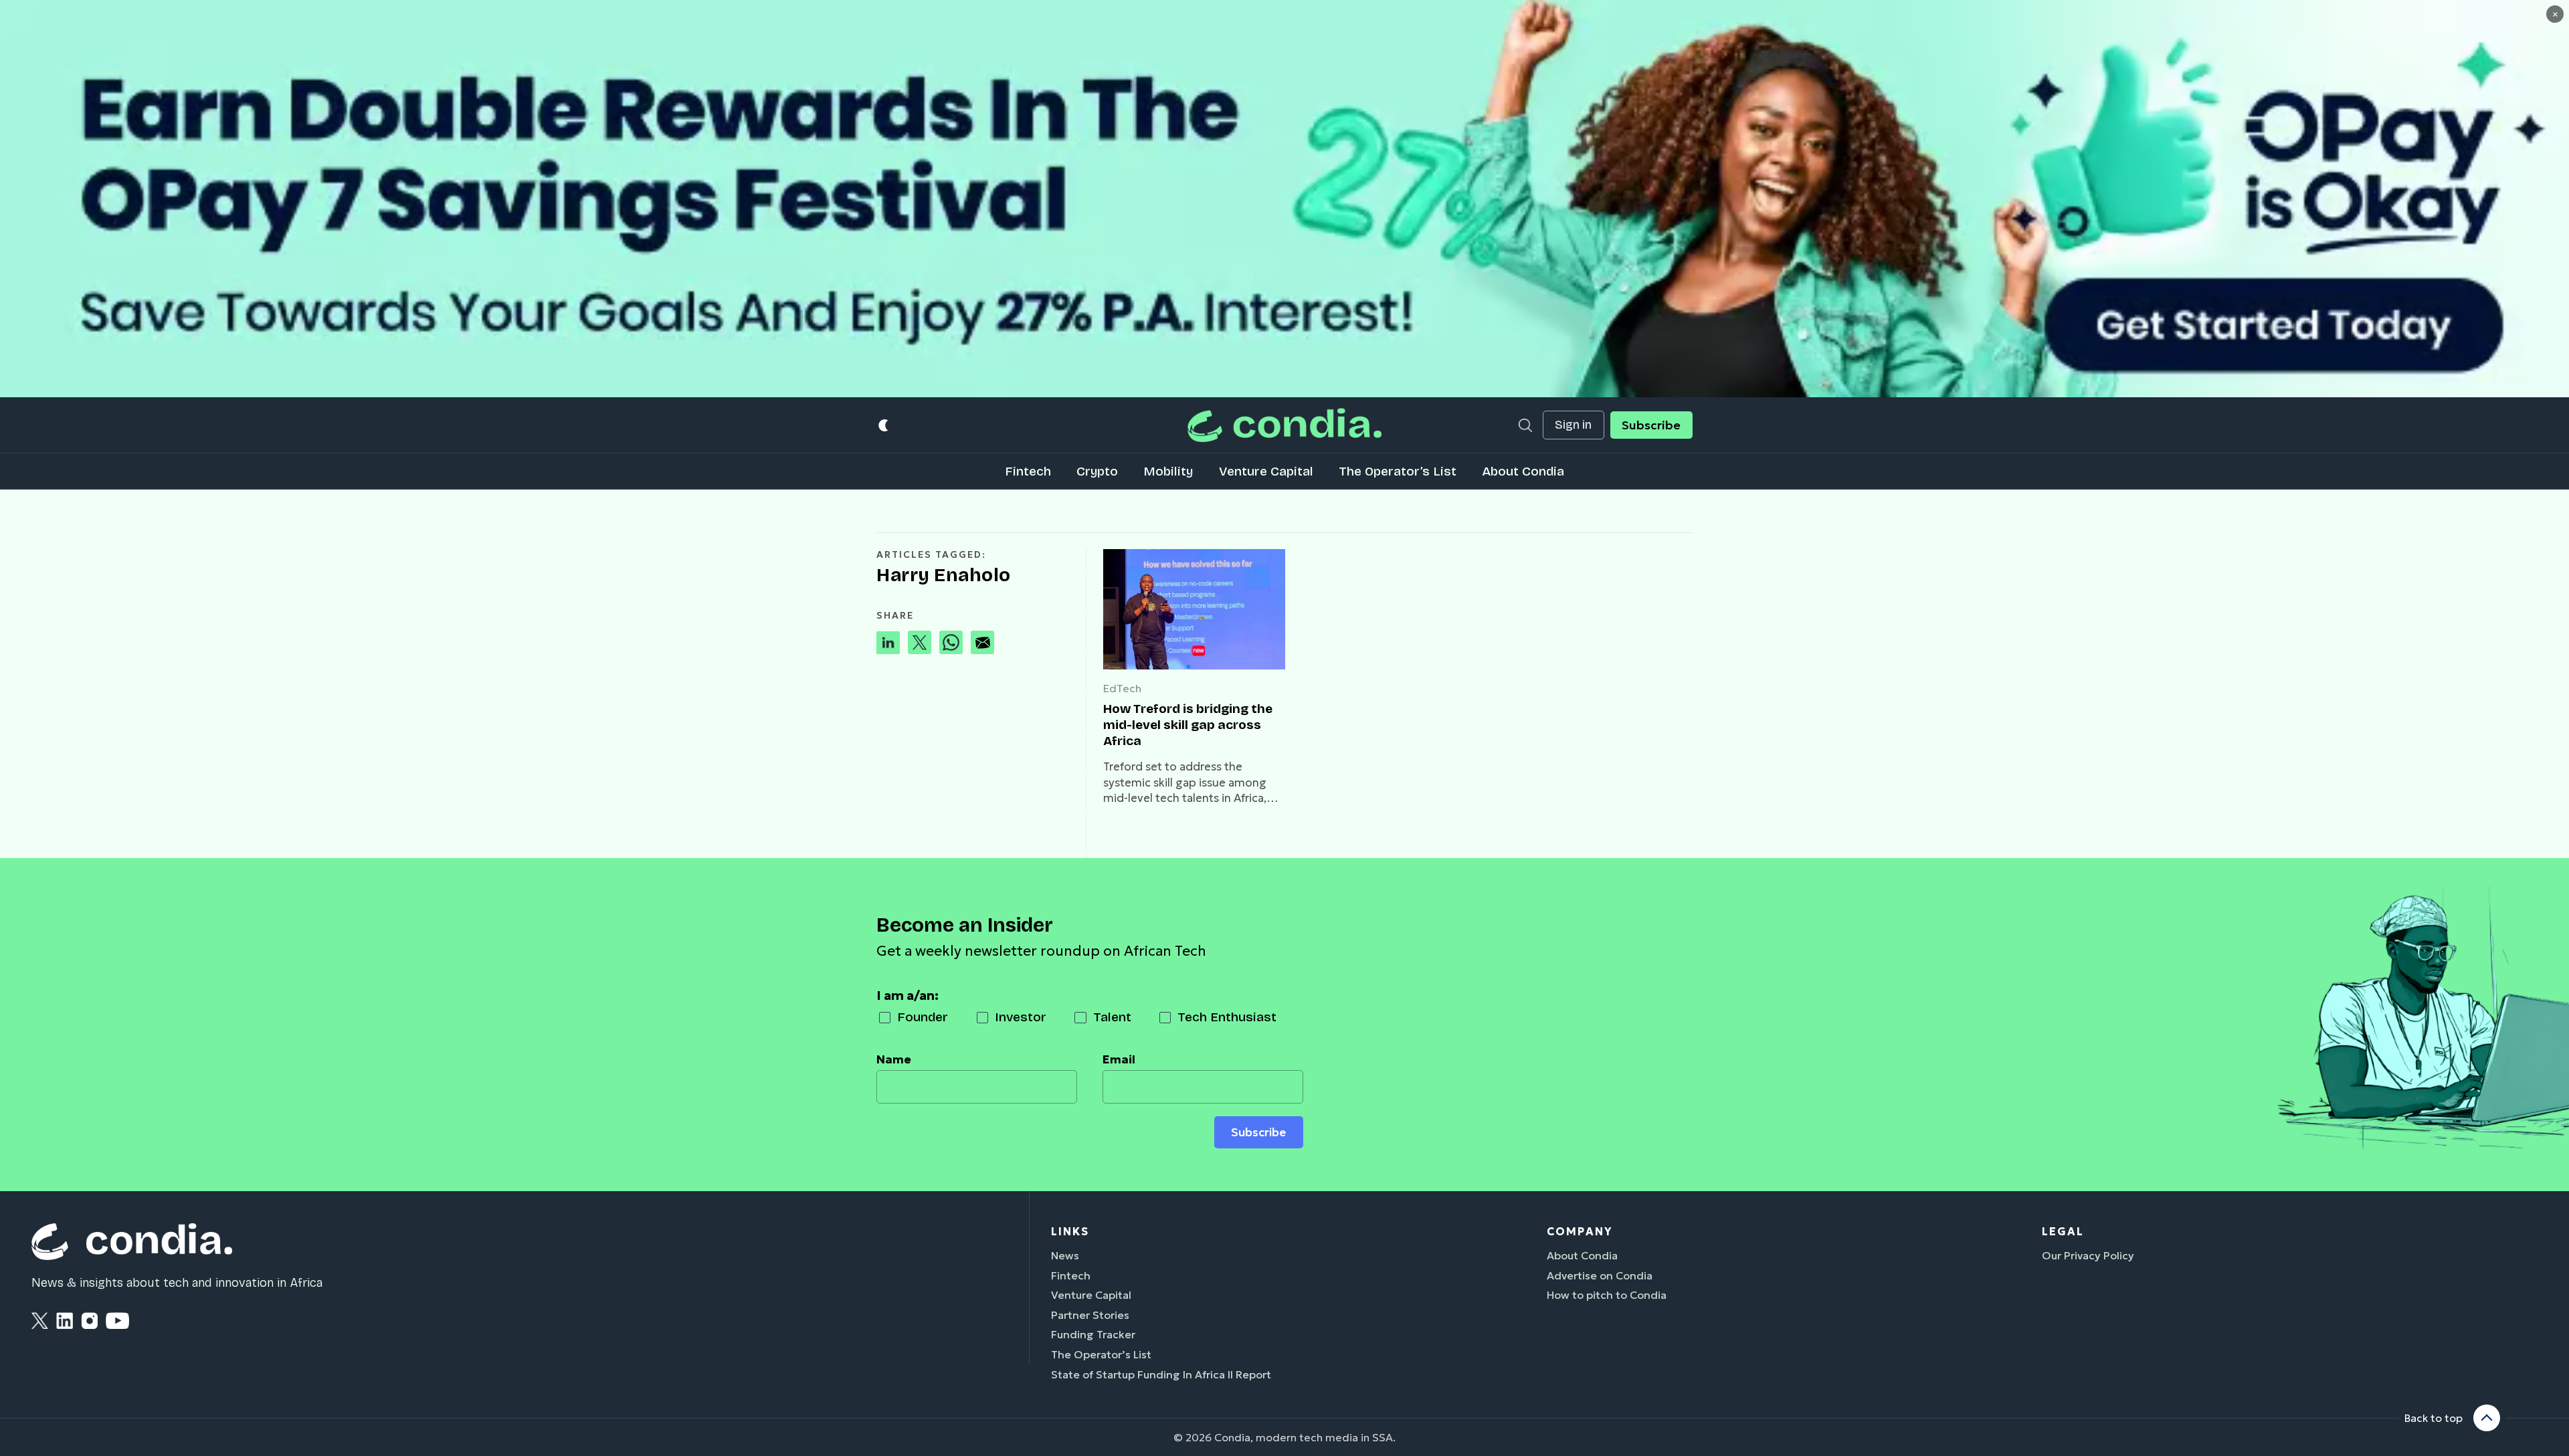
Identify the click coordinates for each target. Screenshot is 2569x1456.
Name (894, 1059)
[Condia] (1284, 425)
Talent (1112, 1017)
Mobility (1168, 471)
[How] (1194, 609)
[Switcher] (884, 425)
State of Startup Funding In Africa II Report (1161, 1374)
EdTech (1122, 688)
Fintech (1028, 471)
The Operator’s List (1398, 471)
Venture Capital (1266, 471)
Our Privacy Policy (2088, 1255)
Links (1070, 1231)
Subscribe (1651, 425)
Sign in (1573, 425)
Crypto (1097, 471)
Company (1580, 1231)
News (1065, 1255)
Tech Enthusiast (1227, 1017)
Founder (923, 1017)
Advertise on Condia (1600, 1275)
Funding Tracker (1093, 1334)
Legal (2063, 1231)
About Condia (1523, 471)
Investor (1021, 1017)
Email (1119, 1059)
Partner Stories (1090, 1315)
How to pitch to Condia (1607, 1295)
